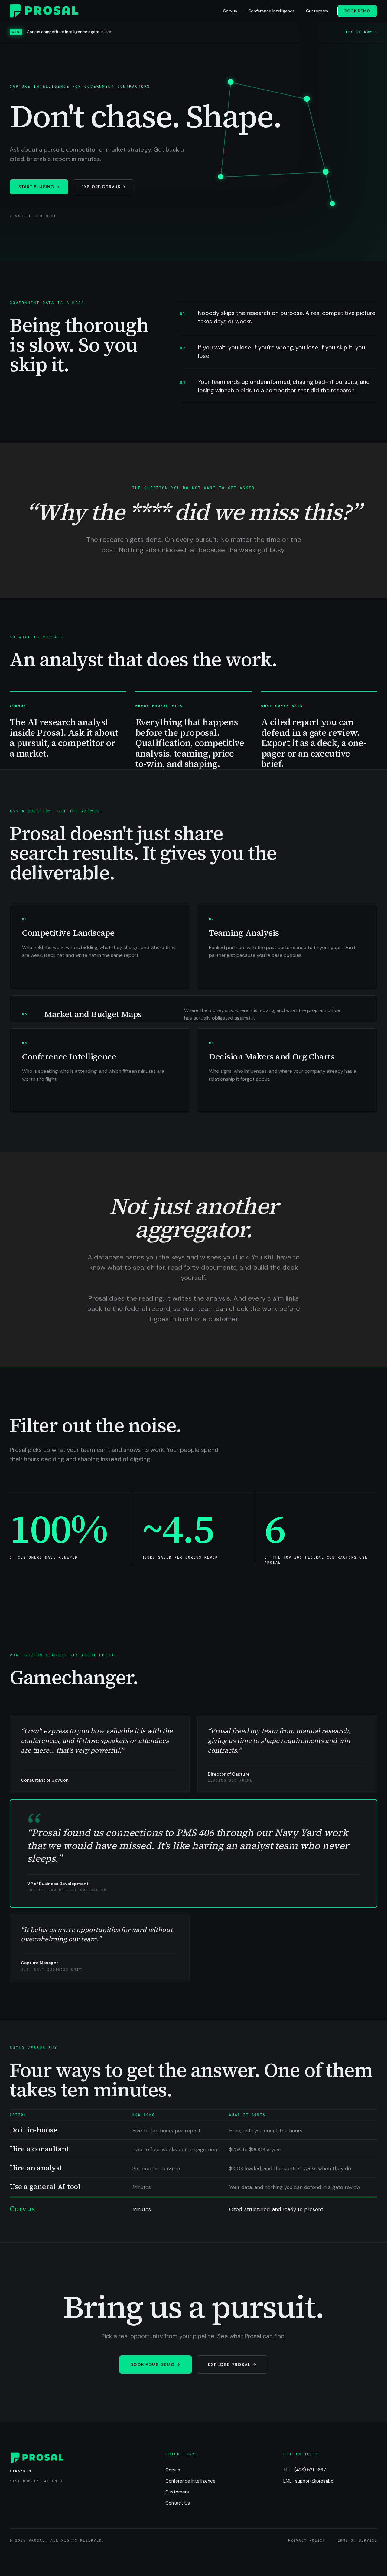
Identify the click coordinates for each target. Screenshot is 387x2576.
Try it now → (361, 32)
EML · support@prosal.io (308, 2481)
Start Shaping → (39, 187)
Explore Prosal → (233, 2365)
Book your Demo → (156, 2365)
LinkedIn (21, 2471)
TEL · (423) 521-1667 (305, 2470)
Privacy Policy (307, 2540)
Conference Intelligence (272, 11)
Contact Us (178, 2503)
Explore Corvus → (104, 187)
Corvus (230, 11)
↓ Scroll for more (33, 216)
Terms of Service (356, 2540)
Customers (317, 11)
